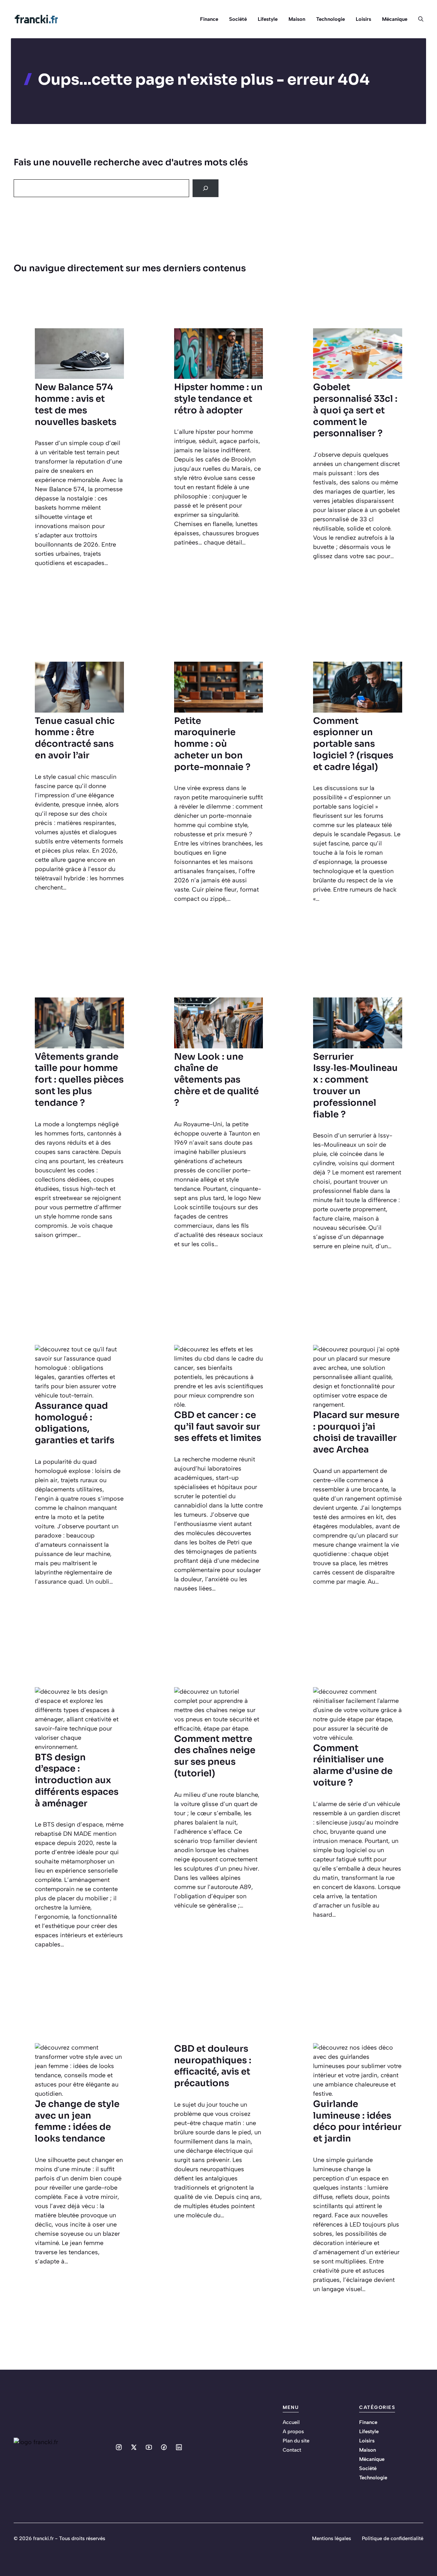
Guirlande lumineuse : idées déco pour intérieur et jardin (357, 2121)
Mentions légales (332, 2538)
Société (238, 19)
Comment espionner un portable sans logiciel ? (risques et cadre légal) (353, 744)
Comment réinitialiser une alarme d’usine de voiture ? (353, 1765)
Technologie (330, 19)
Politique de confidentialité (393, 2538)
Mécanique (395, 19)
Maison (297, 19)
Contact (292, 2450)
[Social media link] (119, 2447)
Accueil (291, 2422)
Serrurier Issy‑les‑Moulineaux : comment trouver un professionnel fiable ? (355, 1086)
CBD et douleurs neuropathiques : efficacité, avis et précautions (213, 2066)
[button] (418, 19)
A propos (293, 2432)
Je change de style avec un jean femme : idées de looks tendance (77, 2121)
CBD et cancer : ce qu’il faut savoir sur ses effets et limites (218, 1427)
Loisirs (363, 19)
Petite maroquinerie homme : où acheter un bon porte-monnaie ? (212, 744)
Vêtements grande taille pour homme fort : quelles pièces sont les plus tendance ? (79, 1080)
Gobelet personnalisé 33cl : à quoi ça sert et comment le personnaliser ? (355, 410)
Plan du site (296, 2441)
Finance (209, 19)
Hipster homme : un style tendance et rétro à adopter (218, 399)
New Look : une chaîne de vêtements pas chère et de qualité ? (216, 1080)
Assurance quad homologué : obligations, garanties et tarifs (75, 1423)
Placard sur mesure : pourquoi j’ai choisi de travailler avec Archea (356, 1432)
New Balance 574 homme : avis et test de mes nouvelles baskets (76, 404)
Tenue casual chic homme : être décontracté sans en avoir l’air (75, 738)
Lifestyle (268, 19)
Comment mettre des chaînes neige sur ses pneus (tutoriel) (215, 1756)
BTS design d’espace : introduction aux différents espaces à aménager (77, 1780)
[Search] (206, 188)
